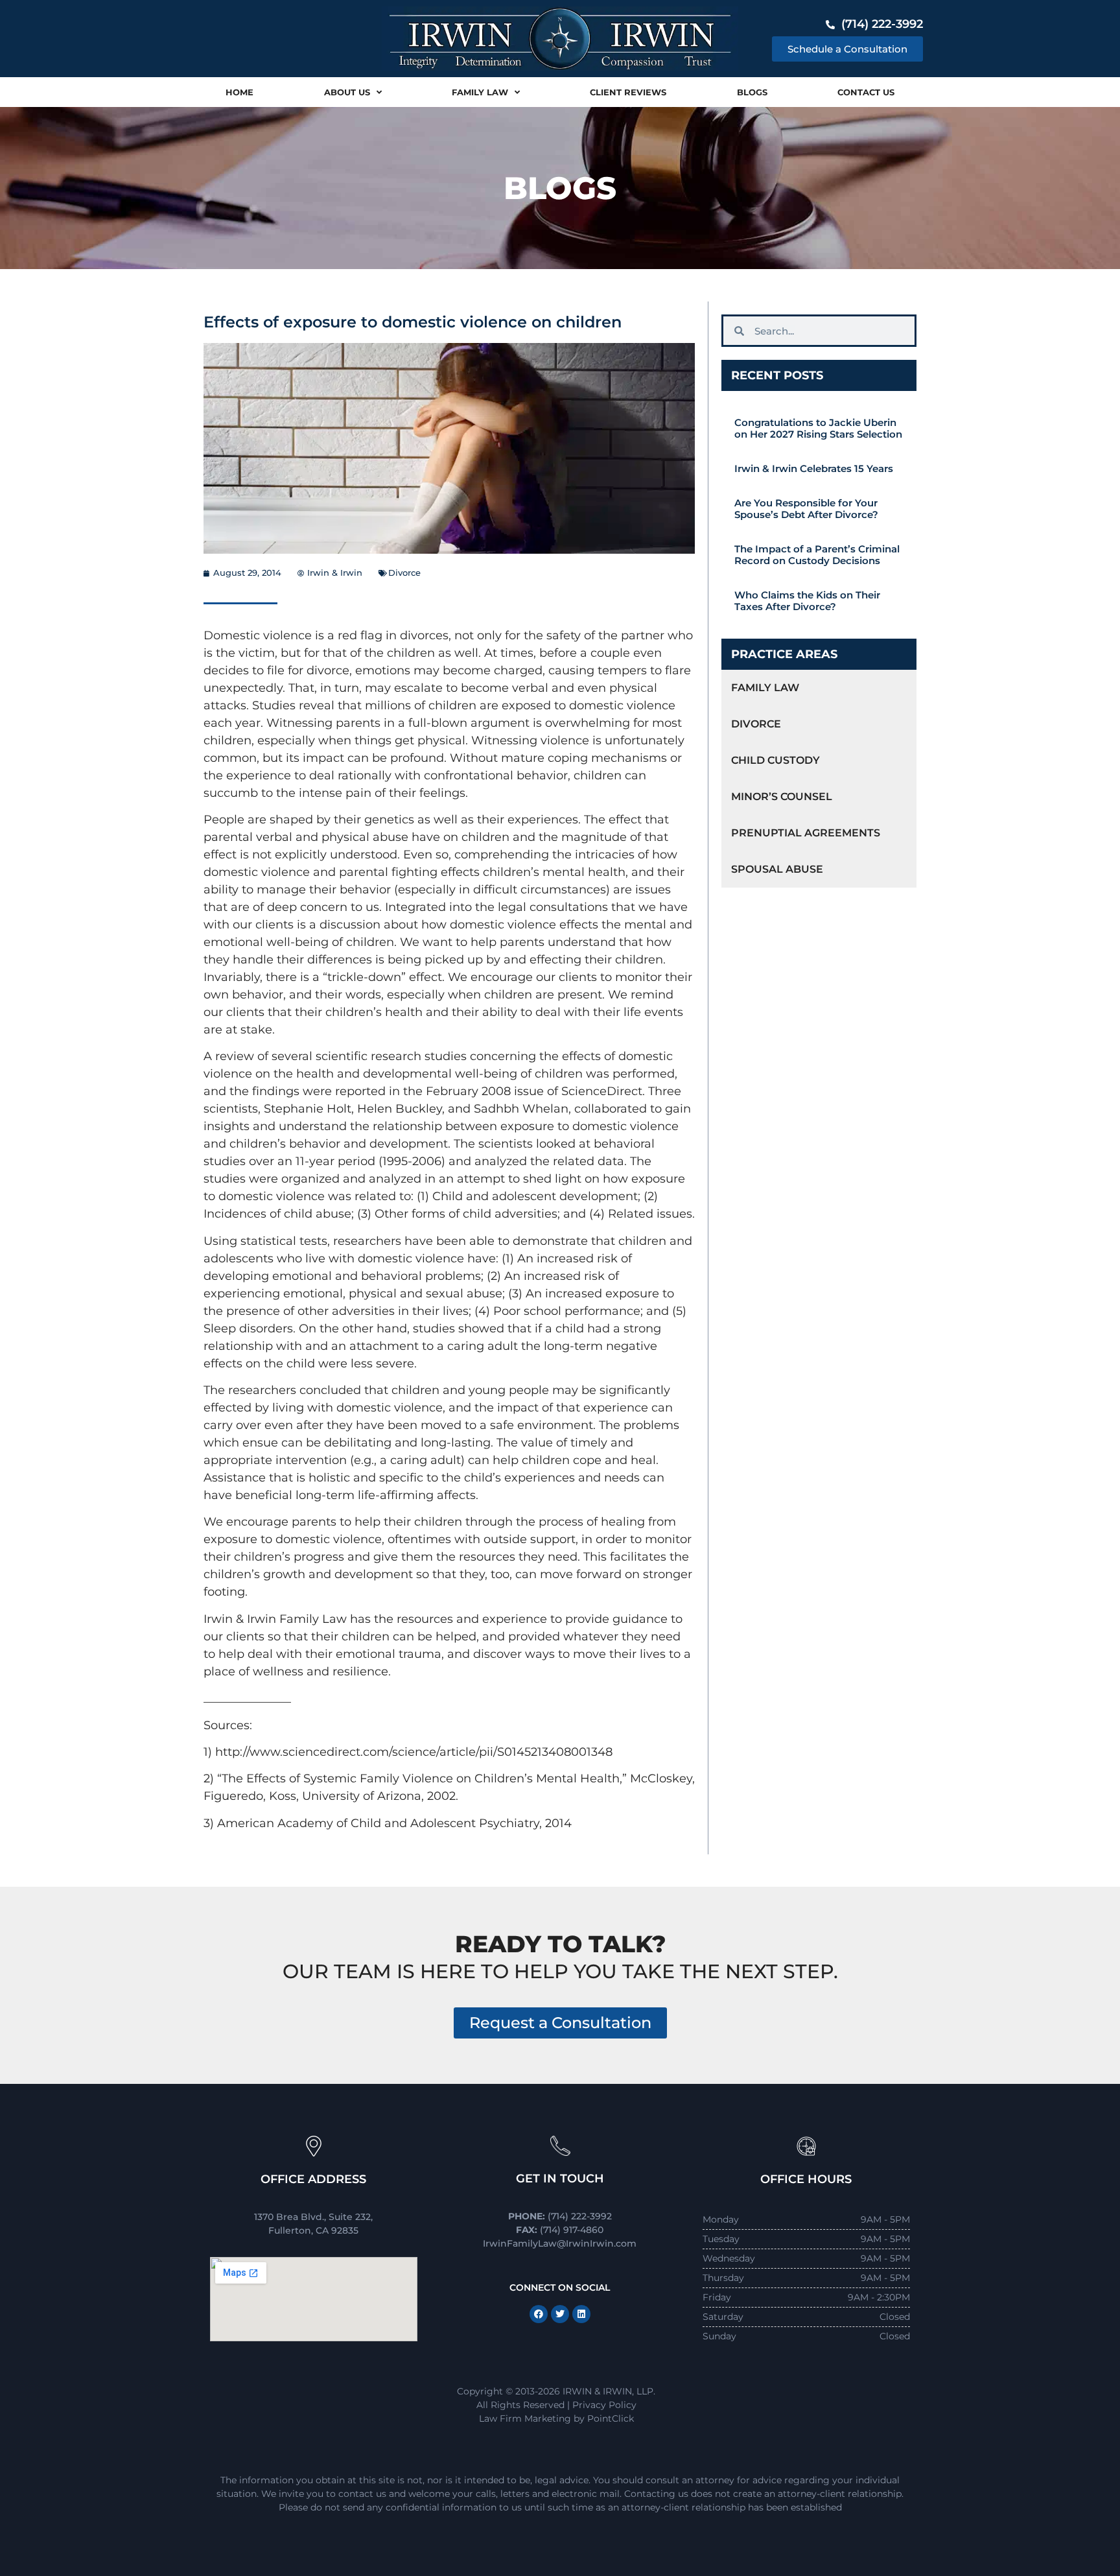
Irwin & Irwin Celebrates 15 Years (814, 468)
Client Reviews (628, 92)
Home (239, 92)
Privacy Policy (604, 2405)
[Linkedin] (581, 2314)
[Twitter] (560, 2314)
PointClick (611, 2418)
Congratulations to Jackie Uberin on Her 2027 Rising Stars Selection (818, 428)
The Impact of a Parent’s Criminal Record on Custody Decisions (817, 555)
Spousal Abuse (777, 869)
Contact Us (866, 92)
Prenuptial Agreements (806, 833)
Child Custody (776, 760)
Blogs (752, 92)
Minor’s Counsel (782, 797)
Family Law (480, 92)
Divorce (404, 573)
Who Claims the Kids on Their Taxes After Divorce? (807, 601)
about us (347, 92)
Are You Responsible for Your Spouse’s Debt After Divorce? (806, 509)
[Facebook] (539, 2314)
